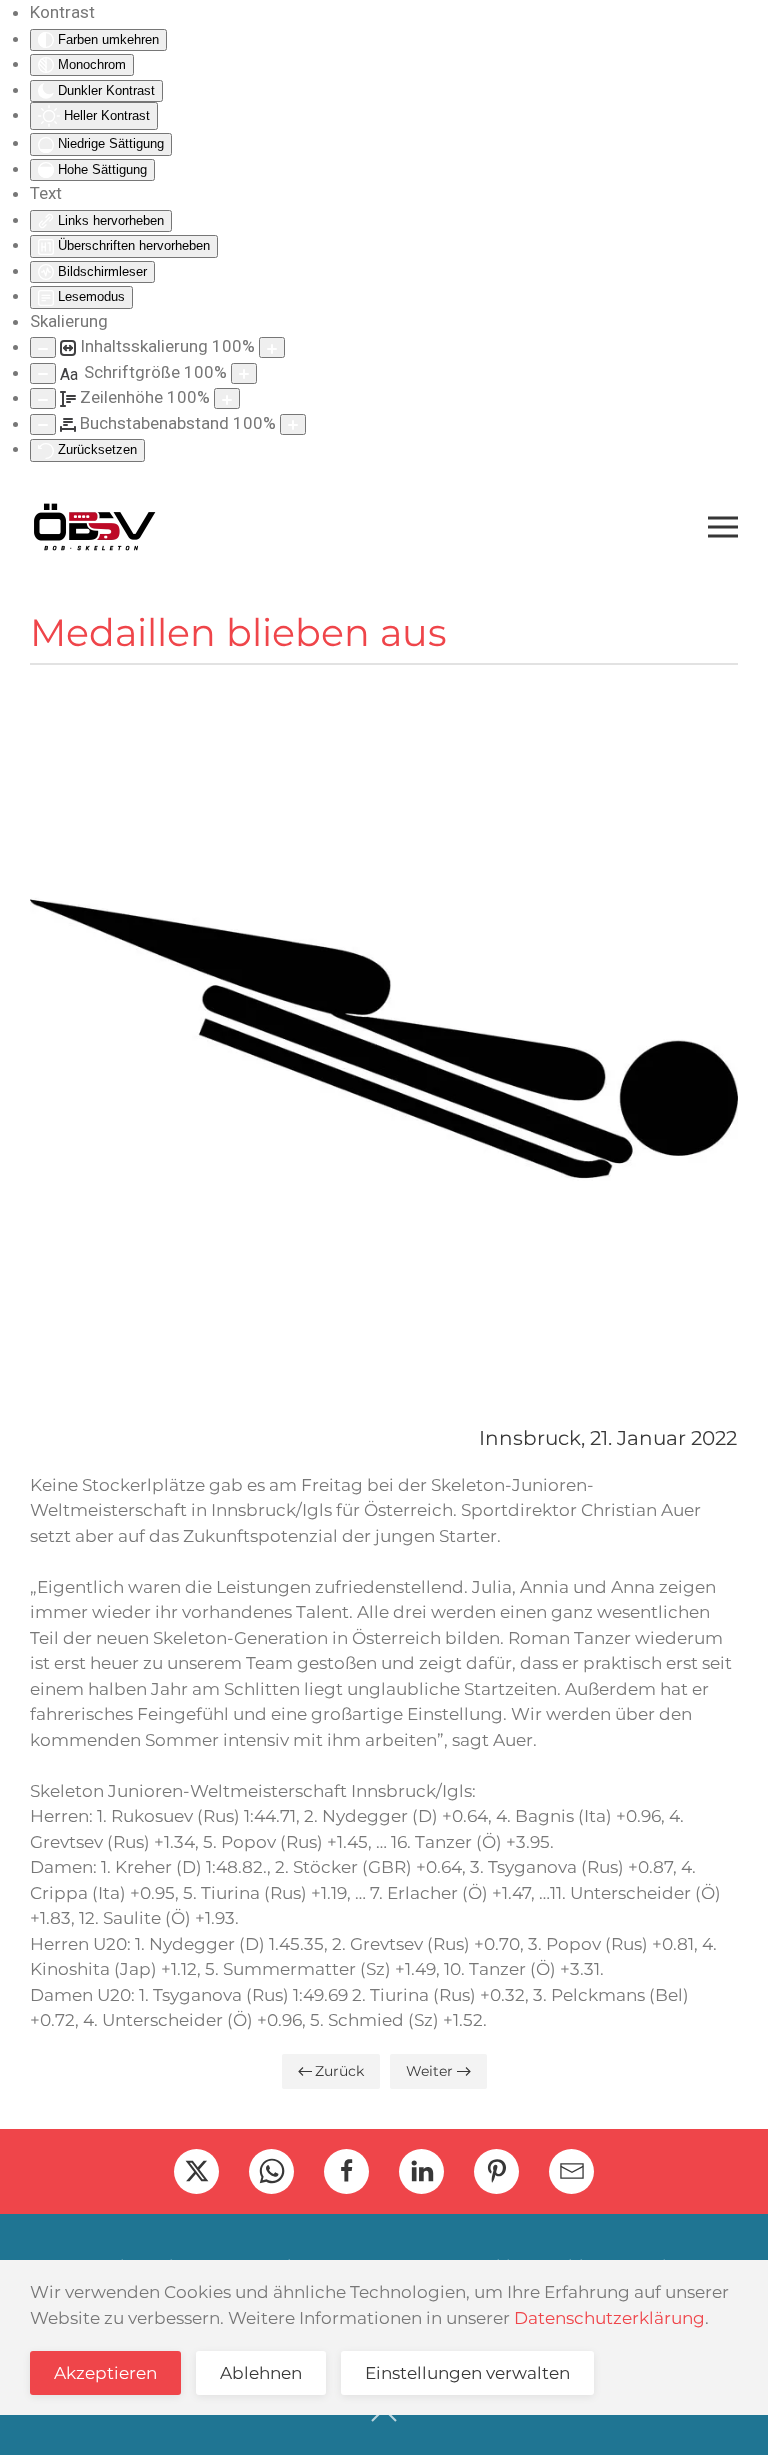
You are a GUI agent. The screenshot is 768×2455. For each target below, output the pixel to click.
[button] (723, 527)
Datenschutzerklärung (609, 2318)
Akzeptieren (105, 2373)
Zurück (339, 2071)
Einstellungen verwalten (467, 2373)
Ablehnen (261, 2373)
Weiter (429, 2071)
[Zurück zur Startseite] (94, 527)
